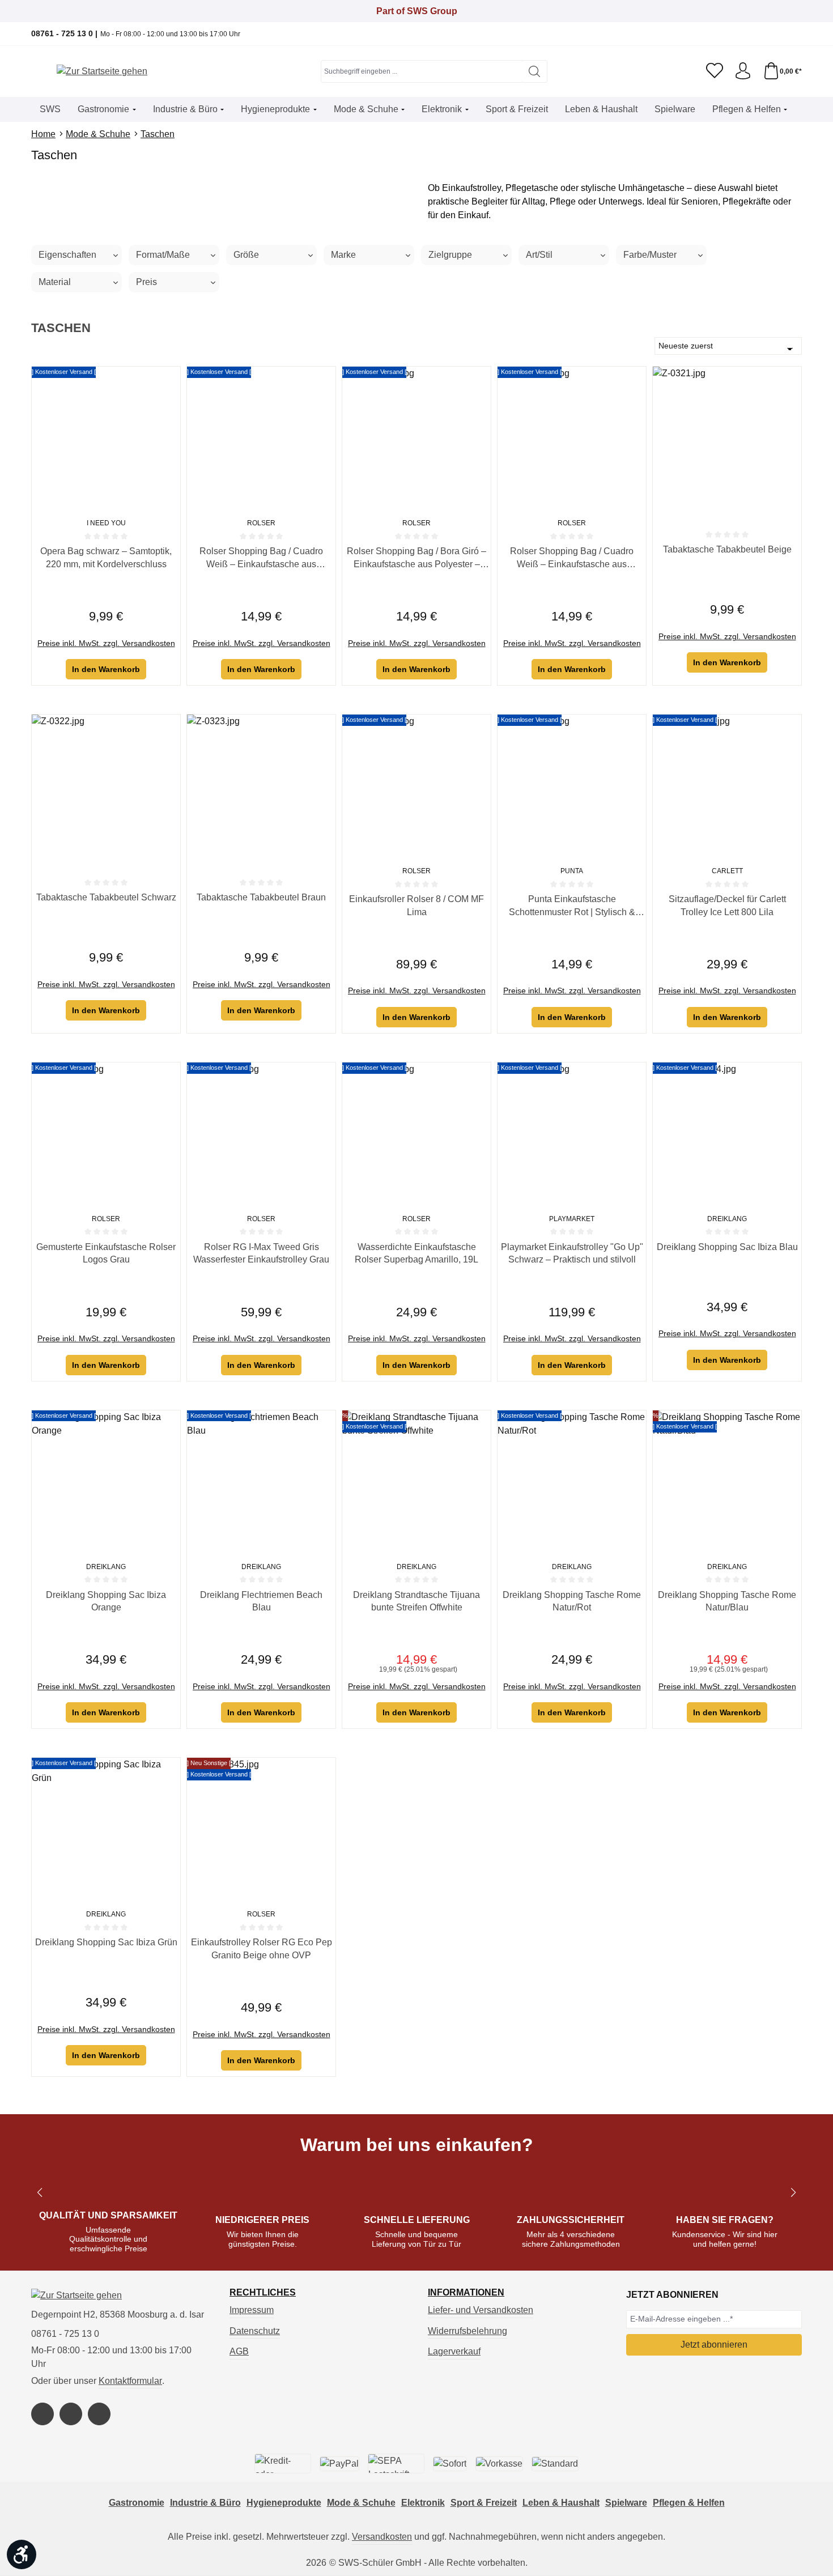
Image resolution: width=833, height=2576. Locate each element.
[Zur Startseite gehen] (102, 72)
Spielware (626, 2503)
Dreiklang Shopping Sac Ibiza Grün (106, 1942)
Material (55, 282)
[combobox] (422, 71)
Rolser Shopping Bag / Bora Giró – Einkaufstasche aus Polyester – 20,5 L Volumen (416, 558)
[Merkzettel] (715, 71)
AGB (239, 2351)
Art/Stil (539, 255)
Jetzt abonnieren (714, 2345)
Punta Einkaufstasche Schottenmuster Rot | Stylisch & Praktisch (572, 906)
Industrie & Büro (205, 2503)
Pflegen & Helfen (689, 2503)
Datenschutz (255, 2331)
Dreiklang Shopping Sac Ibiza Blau (727, 1247)
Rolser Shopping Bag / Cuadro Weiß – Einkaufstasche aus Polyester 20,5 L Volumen (261, 558)
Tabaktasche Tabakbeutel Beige (727, 549)
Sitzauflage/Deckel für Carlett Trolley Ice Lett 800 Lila (727, 905)
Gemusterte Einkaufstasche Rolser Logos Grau (106, 1253)
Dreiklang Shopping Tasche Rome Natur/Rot (572, 1601)
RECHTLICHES (263, 2293)
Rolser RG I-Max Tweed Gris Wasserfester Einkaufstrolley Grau (261, 1253)
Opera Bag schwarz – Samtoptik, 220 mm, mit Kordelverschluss (106, 557)
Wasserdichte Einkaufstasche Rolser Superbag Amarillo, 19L (416, 1253)
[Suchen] (535, 71)
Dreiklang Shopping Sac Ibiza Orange (106, 1601)
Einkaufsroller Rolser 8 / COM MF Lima (416, 905)
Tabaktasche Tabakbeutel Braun (261, 897)
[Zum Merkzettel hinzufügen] (169, 378)
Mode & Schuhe (361, 2503)
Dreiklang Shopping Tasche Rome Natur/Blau (727, 1601)
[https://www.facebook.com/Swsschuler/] (42, 2414)
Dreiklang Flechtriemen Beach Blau (261, 1601)
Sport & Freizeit (484, 2503)
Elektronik (423, 2503)
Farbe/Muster (650, 255)
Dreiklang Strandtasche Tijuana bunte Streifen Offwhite (416, 1601)
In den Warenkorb (106, 669)
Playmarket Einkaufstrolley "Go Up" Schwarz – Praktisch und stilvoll (572, 1253)
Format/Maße (163, 255)
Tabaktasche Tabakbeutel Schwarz (106, 897)
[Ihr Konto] (743, 71)
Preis (146, 282)
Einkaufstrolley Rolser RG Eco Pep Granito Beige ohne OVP (262, 1948)
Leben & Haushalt (561, 2503)
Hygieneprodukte (284, 2503)
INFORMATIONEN (466, 2293)
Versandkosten (382, 2537)
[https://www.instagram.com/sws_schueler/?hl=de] (71, 2414)
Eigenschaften (67, 255)
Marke (343, 255)
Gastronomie (137, 2503)
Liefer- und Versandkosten (481, 2310)
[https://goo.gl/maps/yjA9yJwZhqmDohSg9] (99, 2414)
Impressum (252, 2310)
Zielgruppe (450, 255)
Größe (246, 255)
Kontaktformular (130, 2381)
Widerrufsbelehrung (467, 2331)
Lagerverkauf (454, 2351)
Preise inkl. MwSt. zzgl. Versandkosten (106, 643)
